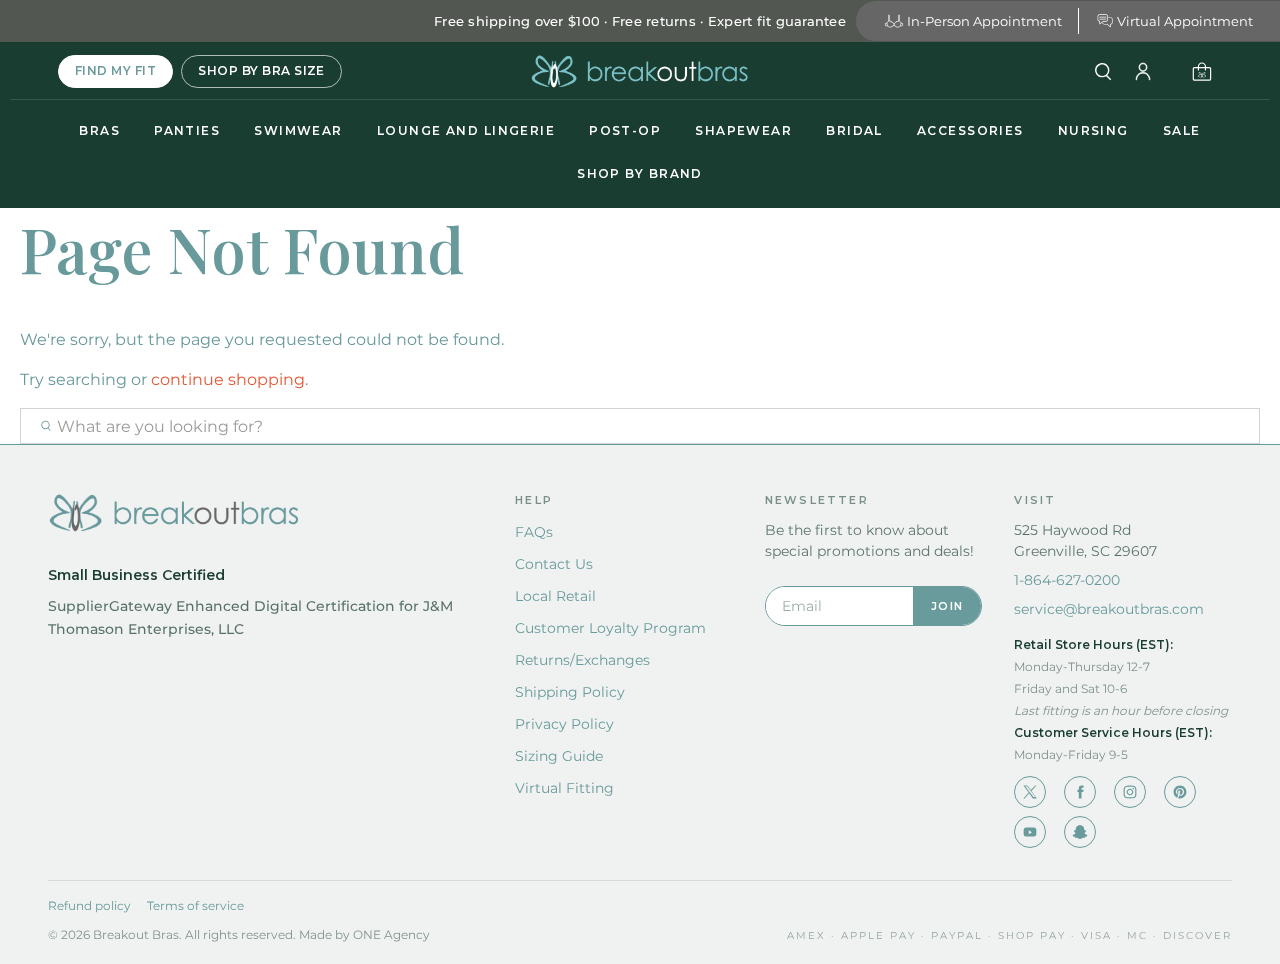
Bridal (854, 130)
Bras (99, 130)
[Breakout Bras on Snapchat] (1080, 832)
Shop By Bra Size (261, 70)
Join (947, 606)
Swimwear (298, 130)
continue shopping (228, 379)
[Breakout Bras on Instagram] (1130, 792)
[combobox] (640, 426)
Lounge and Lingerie (466, 130)
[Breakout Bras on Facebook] (1080, 792)
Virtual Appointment (1185, 21)
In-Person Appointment (984, 21)
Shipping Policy (570, 692)
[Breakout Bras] (640, 71)
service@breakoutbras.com (1109, 609)
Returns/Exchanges (582, 660)
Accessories (970, 130)
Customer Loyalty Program (610, 628)
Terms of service (195, 905)
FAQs (534, 532)
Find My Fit (115, 70)
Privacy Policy (564, 724)
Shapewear (743, 130)
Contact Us (554, 564)
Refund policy (89, 905)
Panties (187, 130)
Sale (1182, 130)
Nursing (1093, 130)
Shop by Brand (640, 173)
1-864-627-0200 (1067, 580)
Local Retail (555, 596)
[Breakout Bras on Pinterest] (1180, 792)
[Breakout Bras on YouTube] (1030, 832)
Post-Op (625, 130)
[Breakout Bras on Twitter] (1030, 792)
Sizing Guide (559, 756)
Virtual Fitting (564, 788)
